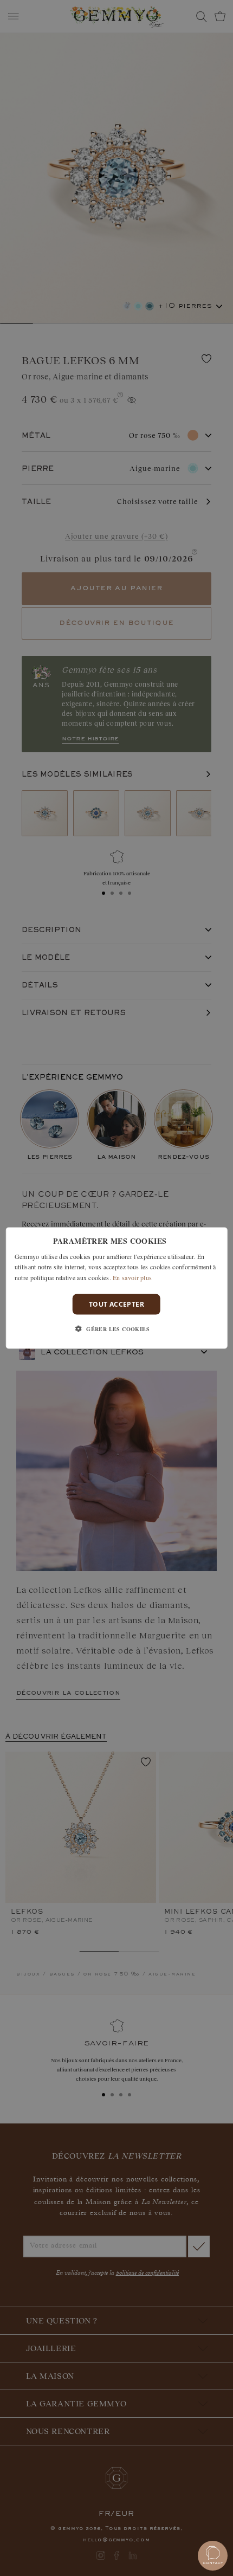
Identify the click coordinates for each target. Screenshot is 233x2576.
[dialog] (117, 1288)
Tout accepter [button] (116, 1304)
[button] (116, 1329)
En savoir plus (132, 1277)
